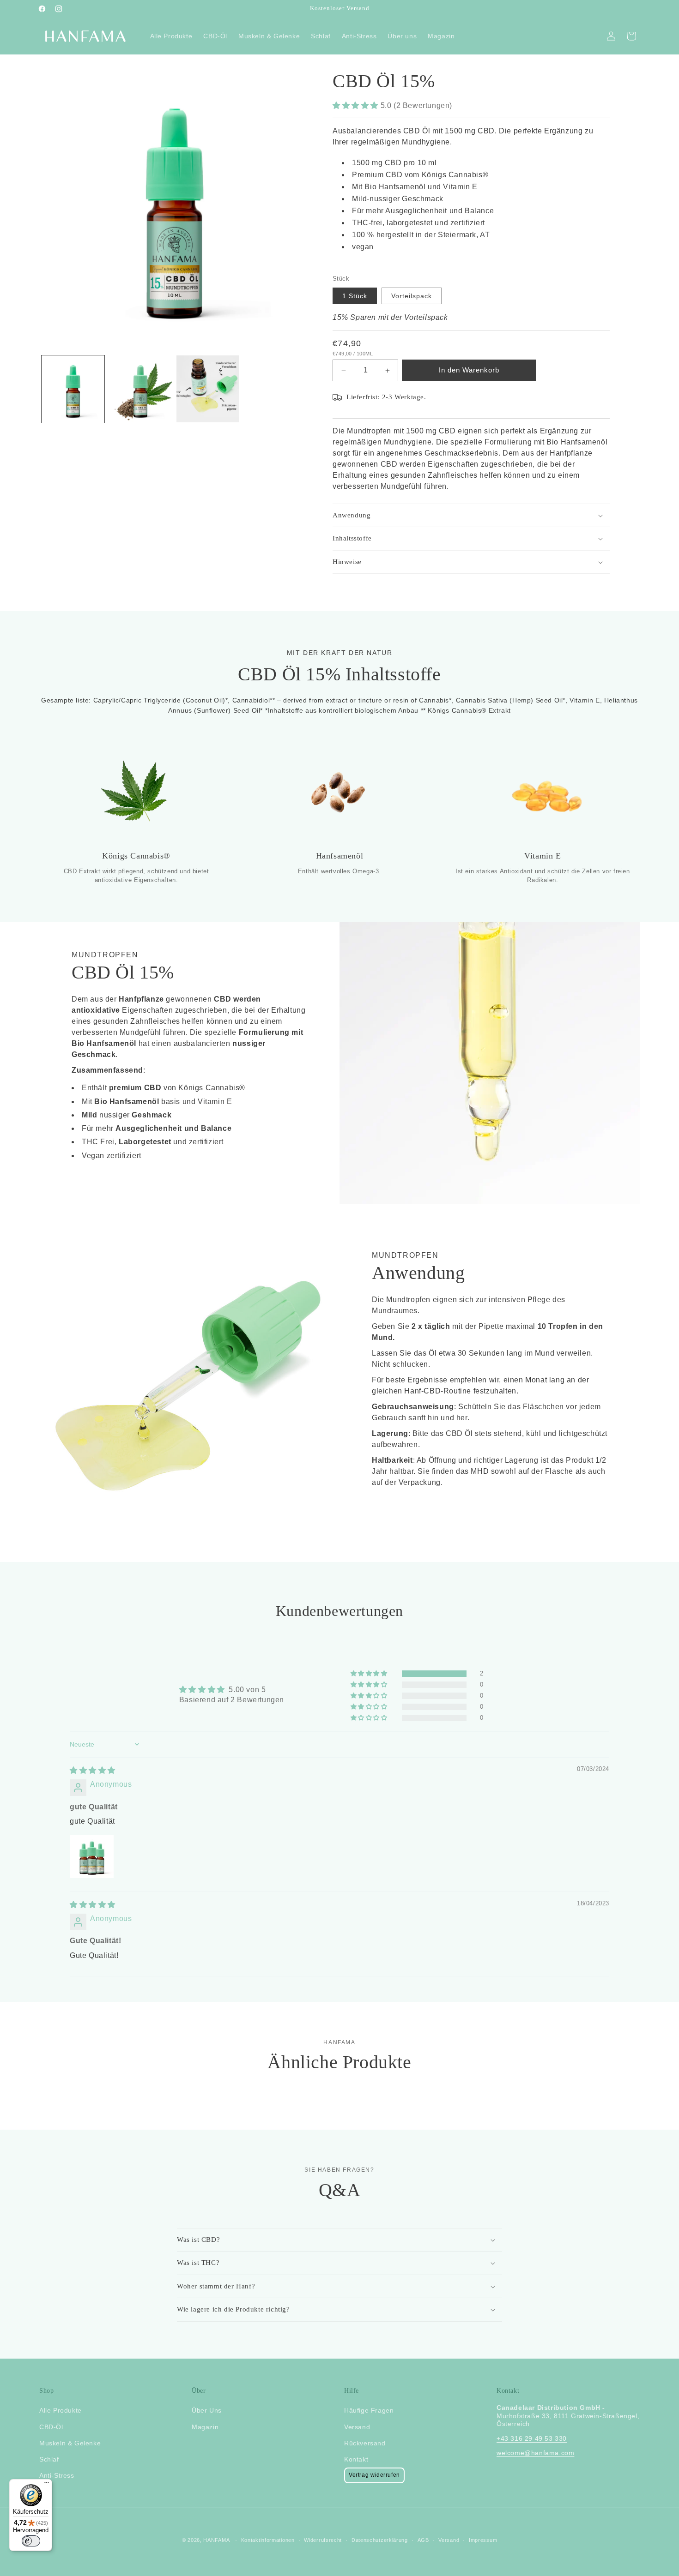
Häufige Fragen (369, 2411)
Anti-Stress (57, 2475)
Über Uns (207, 2411)
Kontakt (356, 2459)
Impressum (483, 2540)
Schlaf (49, 2459)
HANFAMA (216, 2540)
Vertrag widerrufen (374, 2475)
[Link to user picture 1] (92, 1857)
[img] (93, 1770)
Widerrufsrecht (323, 2540)
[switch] (31, 2541)
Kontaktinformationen (268, 2540)
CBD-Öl (51, 2427)
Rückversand (365, 2443)
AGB (423, 2540)
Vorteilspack (412, 296)
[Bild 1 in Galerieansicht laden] (73, 389)
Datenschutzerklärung (380, 2540)
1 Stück (355, 296)
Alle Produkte (61, 2411)
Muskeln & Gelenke (70, 2443)
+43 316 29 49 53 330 (532, 2438)
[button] (357, 105)
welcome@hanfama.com (535, 2453)
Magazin (205, 2427)
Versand (357, 2427)
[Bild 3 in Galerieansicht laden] (208, 389)
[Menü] (47, 2485)
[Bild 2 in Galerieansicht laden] (140, 389)
